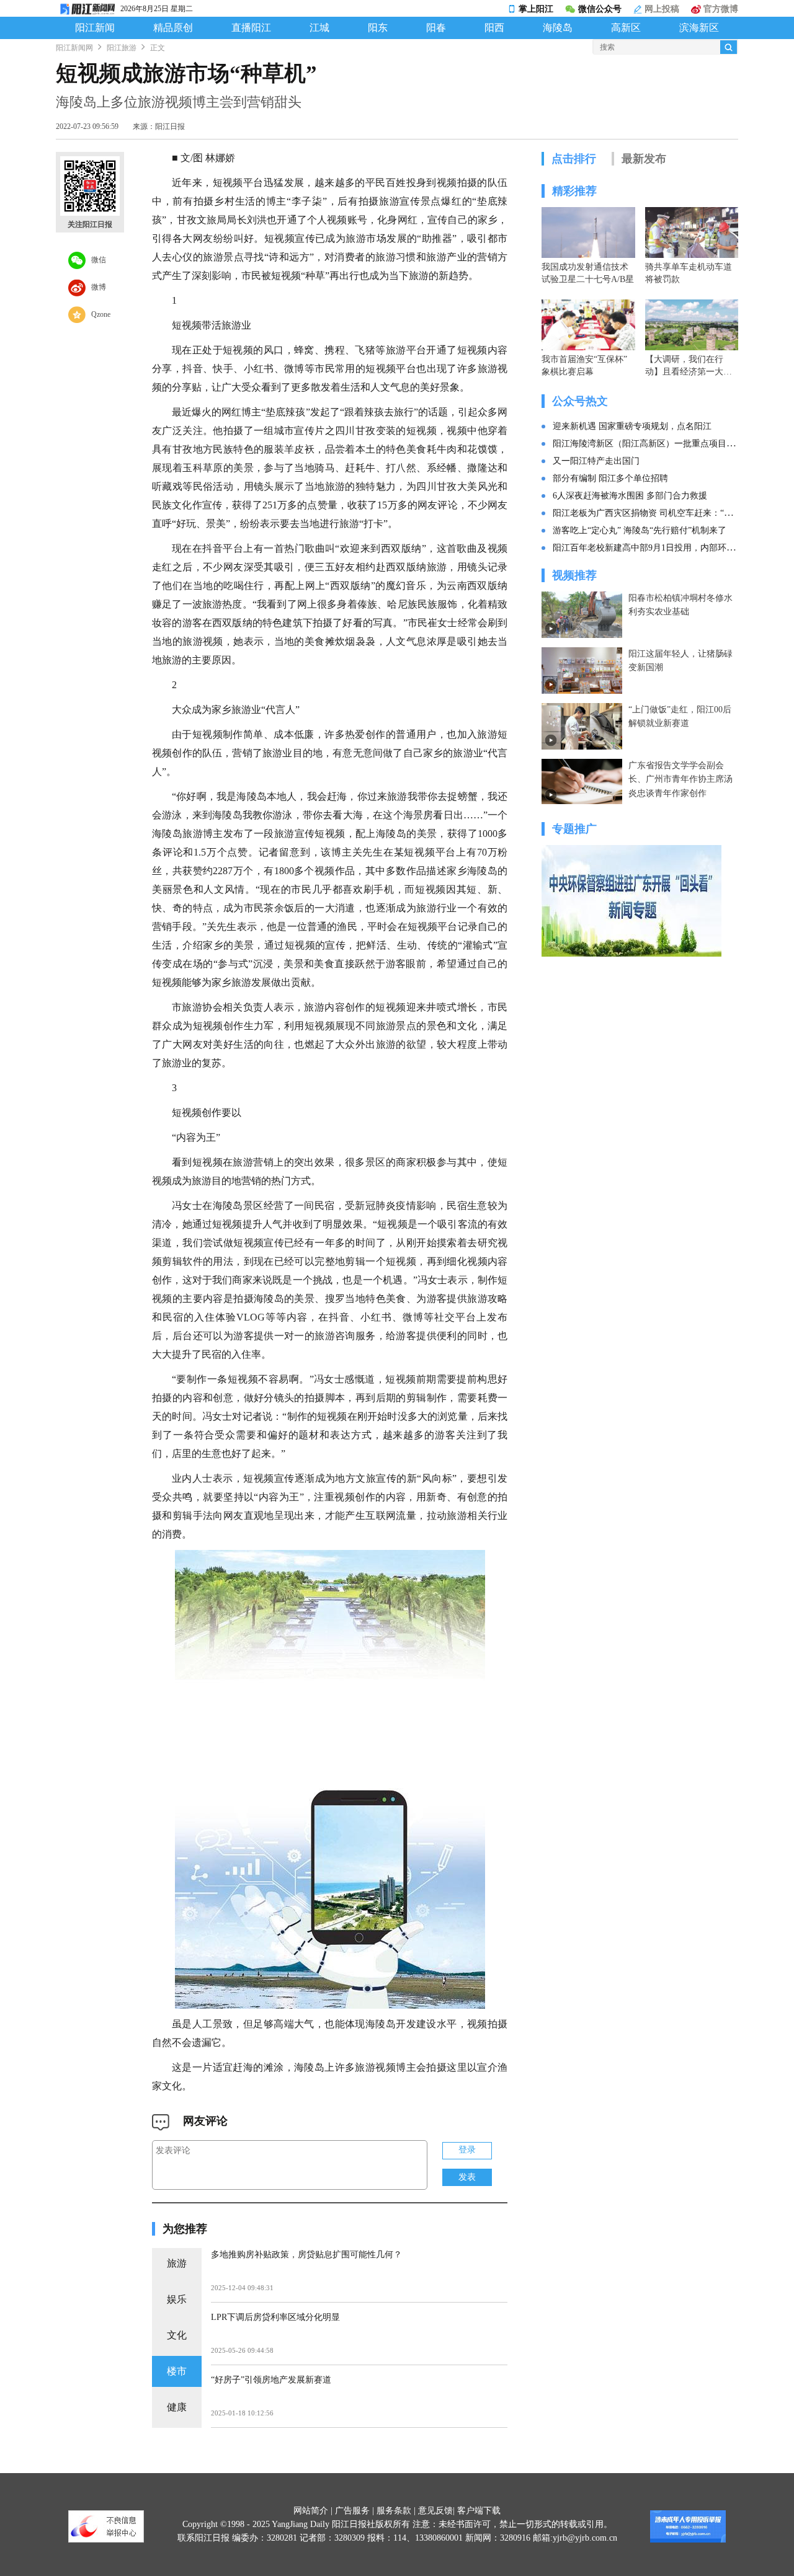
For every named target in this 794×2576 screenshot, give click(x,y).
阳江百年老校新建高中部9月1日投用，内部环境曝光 (653, 548)
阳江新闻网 (74, 48)
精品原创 (173, 28)
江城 (319, 28)
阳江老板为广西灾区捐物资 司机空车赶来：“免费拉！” (658, 513)
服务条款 (394, 2511)
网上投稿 (661, 9)
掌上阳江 (536, 9)
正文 (158, 48)
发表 (467, 2177)
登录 (467, 2150)
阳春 (436, 28)
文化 (177, 2335)
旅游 (177, 2263)
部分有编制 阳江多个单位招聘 (610, 478)
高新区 (626, 28)
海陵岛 (558, 28)
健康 (177, 2407)
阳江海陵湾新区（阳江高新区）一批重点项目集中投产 (657, 444)
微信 (96, 259)
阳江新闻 (95, 28)
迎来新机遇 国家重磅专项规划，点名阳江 (632, 426)
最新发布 (644, 159)
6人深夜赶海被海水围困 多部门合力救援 (630, 496)
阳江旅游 (122, 48)
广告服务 (352, 2511)
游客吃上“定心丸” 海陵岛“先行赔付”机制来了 (640, 530)
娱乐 (177, 2299)
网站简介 (311, 2511)
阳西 (494, 28)
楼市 (177, 2371)
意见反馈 (435, 2511)
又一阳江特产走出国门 (596, 461)
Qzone (98, 314)
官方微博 (720, 9)
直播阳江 (251, 28)
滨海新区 (699, 28)
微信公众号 (600, 9)
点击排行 (574, 159)
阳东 (378, 28)
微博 (96, 286)
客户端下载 (479, 2511)
